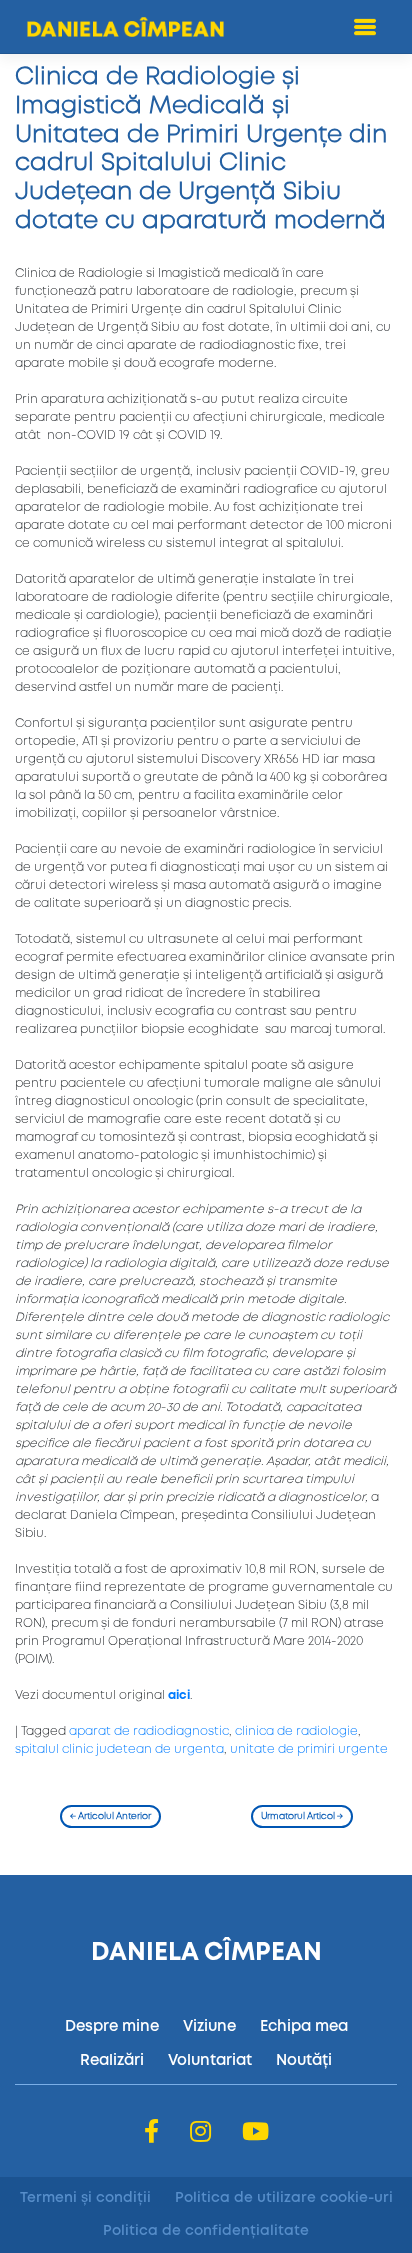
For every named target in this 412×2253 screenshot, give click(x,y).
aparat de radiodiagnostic (149, 1731)
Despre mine (112, 2027)
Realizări (112, 2061)
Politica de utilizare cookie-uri (284, 2198)
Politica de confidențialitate (206, 2231)
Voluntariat (210, 2061)
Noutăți (304, 2061)
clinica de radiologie (296, 1731)
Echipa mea (304, 2027)
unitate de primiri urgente (309, 1749)
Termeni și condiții (85, 2198)
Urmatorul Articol (302, 1816)
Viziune (209, 2027)
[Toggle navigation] (365, 27)
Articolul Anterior (110, 1816)
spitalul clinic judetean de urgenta (119, 1749)
